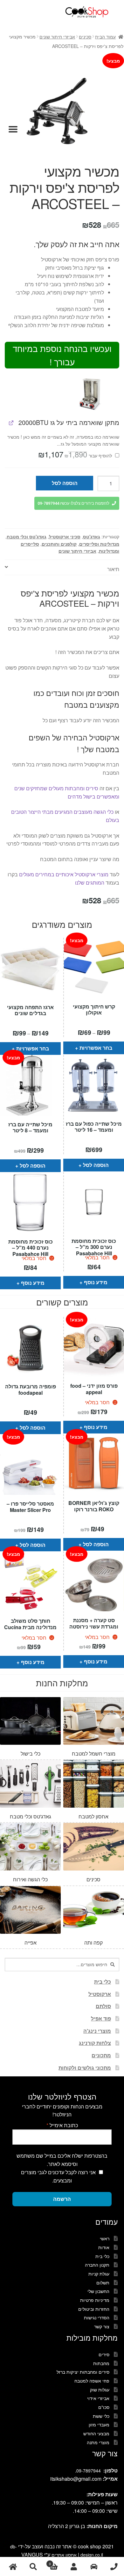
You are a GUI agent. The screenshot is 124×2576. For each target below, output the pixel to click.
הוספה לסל (65, 483)
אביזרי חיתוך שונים (57, 37)
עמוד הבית (105, 37)
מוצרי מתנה (98, 2442)
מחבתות (101, 2363)
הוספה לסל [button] (33, 1166)
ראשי (105, 2238)
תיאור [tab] (113, 569)
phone (114, 2567)
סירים (104, 2354)
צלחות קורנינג (95, 2043)
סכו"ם (104, 2407)
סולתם (103, 2006)
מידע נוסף (33, 1283)
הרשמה (62, 2199)
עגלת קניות (99, 2274)
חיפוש (33, 2567)
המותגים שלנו (89, 883)
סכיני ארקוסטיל (65, 536)
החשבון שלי (98, 2291)
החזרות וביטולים (94, 2309)
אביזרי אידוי (98, 2398)
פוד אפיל (101, 2018)
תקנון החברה (97, 2265)
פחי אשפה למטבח (92, 2381)
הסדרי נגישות (97, 2317)
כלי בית (103, 1982)
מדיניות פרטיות (95, 2300)
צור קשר (102, 2326)
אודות (104, 2247)
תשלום (103, 2283)
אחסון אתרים (64, 2555)
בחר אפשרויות (33, 1048)
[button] (91, 393)
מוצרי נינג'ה (97, 2031)
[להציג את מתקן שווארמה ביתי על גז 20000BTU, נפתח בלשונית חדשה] (11, 423)
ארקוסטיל (100, 1994)
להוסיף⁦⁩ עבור (76, 455)
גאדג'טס (92, 536)
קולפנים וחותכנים (59, 544)
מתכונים (101, 2055)
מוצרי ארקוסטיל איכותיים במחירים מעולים (64, 874)
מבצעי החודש (96, 2433)
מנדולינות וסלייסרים (99, 544)
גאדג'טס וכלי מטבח (27, 536)
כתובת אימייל (62, 2125)
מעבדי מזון (99, 2424)
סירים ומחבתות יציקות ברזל (83, 2372)
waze (94, 2567)
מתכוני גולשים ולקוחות (85, 2068)
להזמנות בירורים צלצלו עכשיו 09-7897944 (73, 503)
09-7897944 (89, 2471)
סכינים (85, 37)
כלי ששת (101, 2416)
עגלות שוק (100, 2390)
